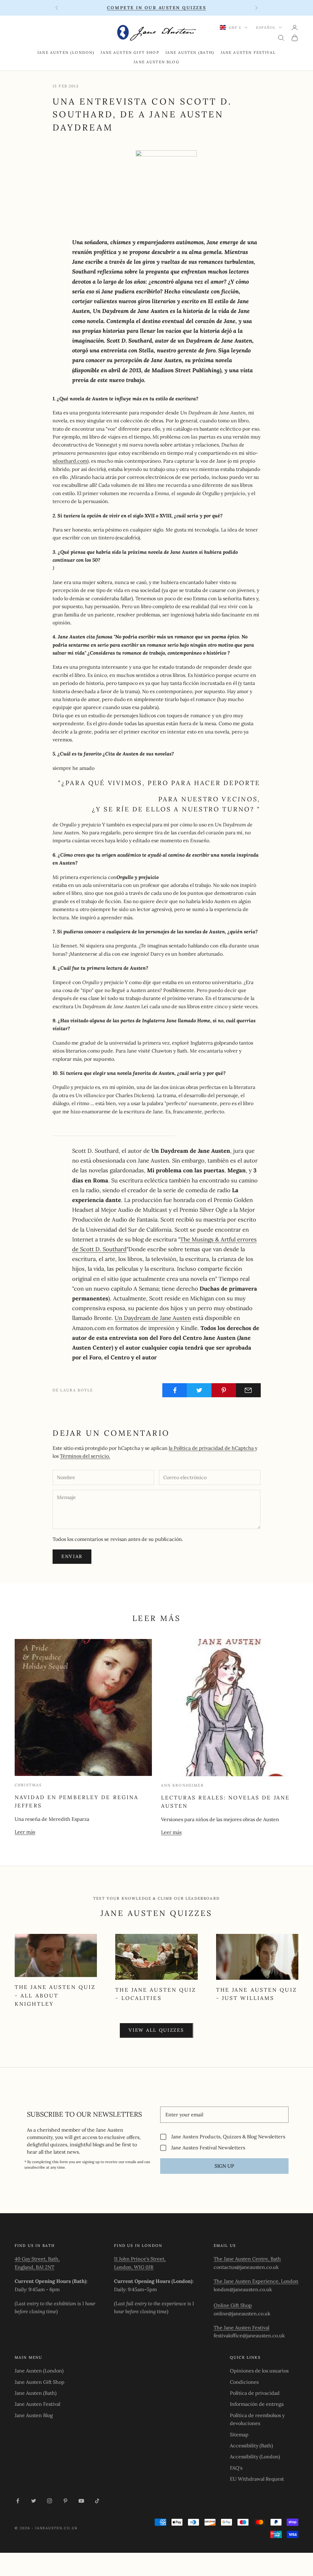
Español (266, 28)
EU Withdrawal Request (257, 2479)
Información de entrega (257, 2404)
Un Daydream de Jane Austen (153, 1318)
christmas (28, 1785)
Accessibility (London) (255, 2457)
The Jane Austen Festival (241, 2328)
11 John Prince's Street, (140, 2259)
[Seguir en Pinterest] (65, 2501)
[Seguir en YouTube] (81, 2501)
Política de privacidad (255, 2393)
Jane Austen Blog (156, 62)
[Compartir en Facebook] (175, 1390)
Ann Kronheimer (182, 1785)
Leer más (25, 1832)
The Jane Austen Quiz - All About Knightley (55, 1995)
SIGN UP (224, 2166)
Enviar (72, 1556)
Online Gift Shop (233, 2305)
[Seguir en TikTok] (97, 2501)
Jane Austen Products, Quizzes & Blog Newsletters (228, 2137)
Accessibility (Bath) (251, 2446)
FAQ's (236, 2468)
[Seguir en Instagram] (50, 2501)
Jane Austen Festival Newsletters (208, 2148)
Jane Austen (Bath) (190, 52)
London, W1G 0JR (134, 2267)
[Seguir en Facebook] (18, 2501)
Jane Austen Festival (248, 52)
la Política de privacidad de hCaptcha (212, 1448)
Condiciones (244, 2382)
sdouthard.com (70, 461)
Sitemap (239, 2435)
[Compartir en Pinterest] (224, 1390)
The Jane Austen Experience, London (256, 2281)
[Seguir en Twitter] (34, 2501)
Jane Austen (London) (66, 52)
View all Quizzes (156, 2030)
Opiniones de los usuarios (259, 2371)
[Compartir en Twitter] (199, 1390)
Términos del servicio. (85, 1456)
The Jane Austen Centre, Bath (247, 2259)
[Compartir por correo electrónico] (248, 1390)
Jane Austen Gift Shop (130, 52)
